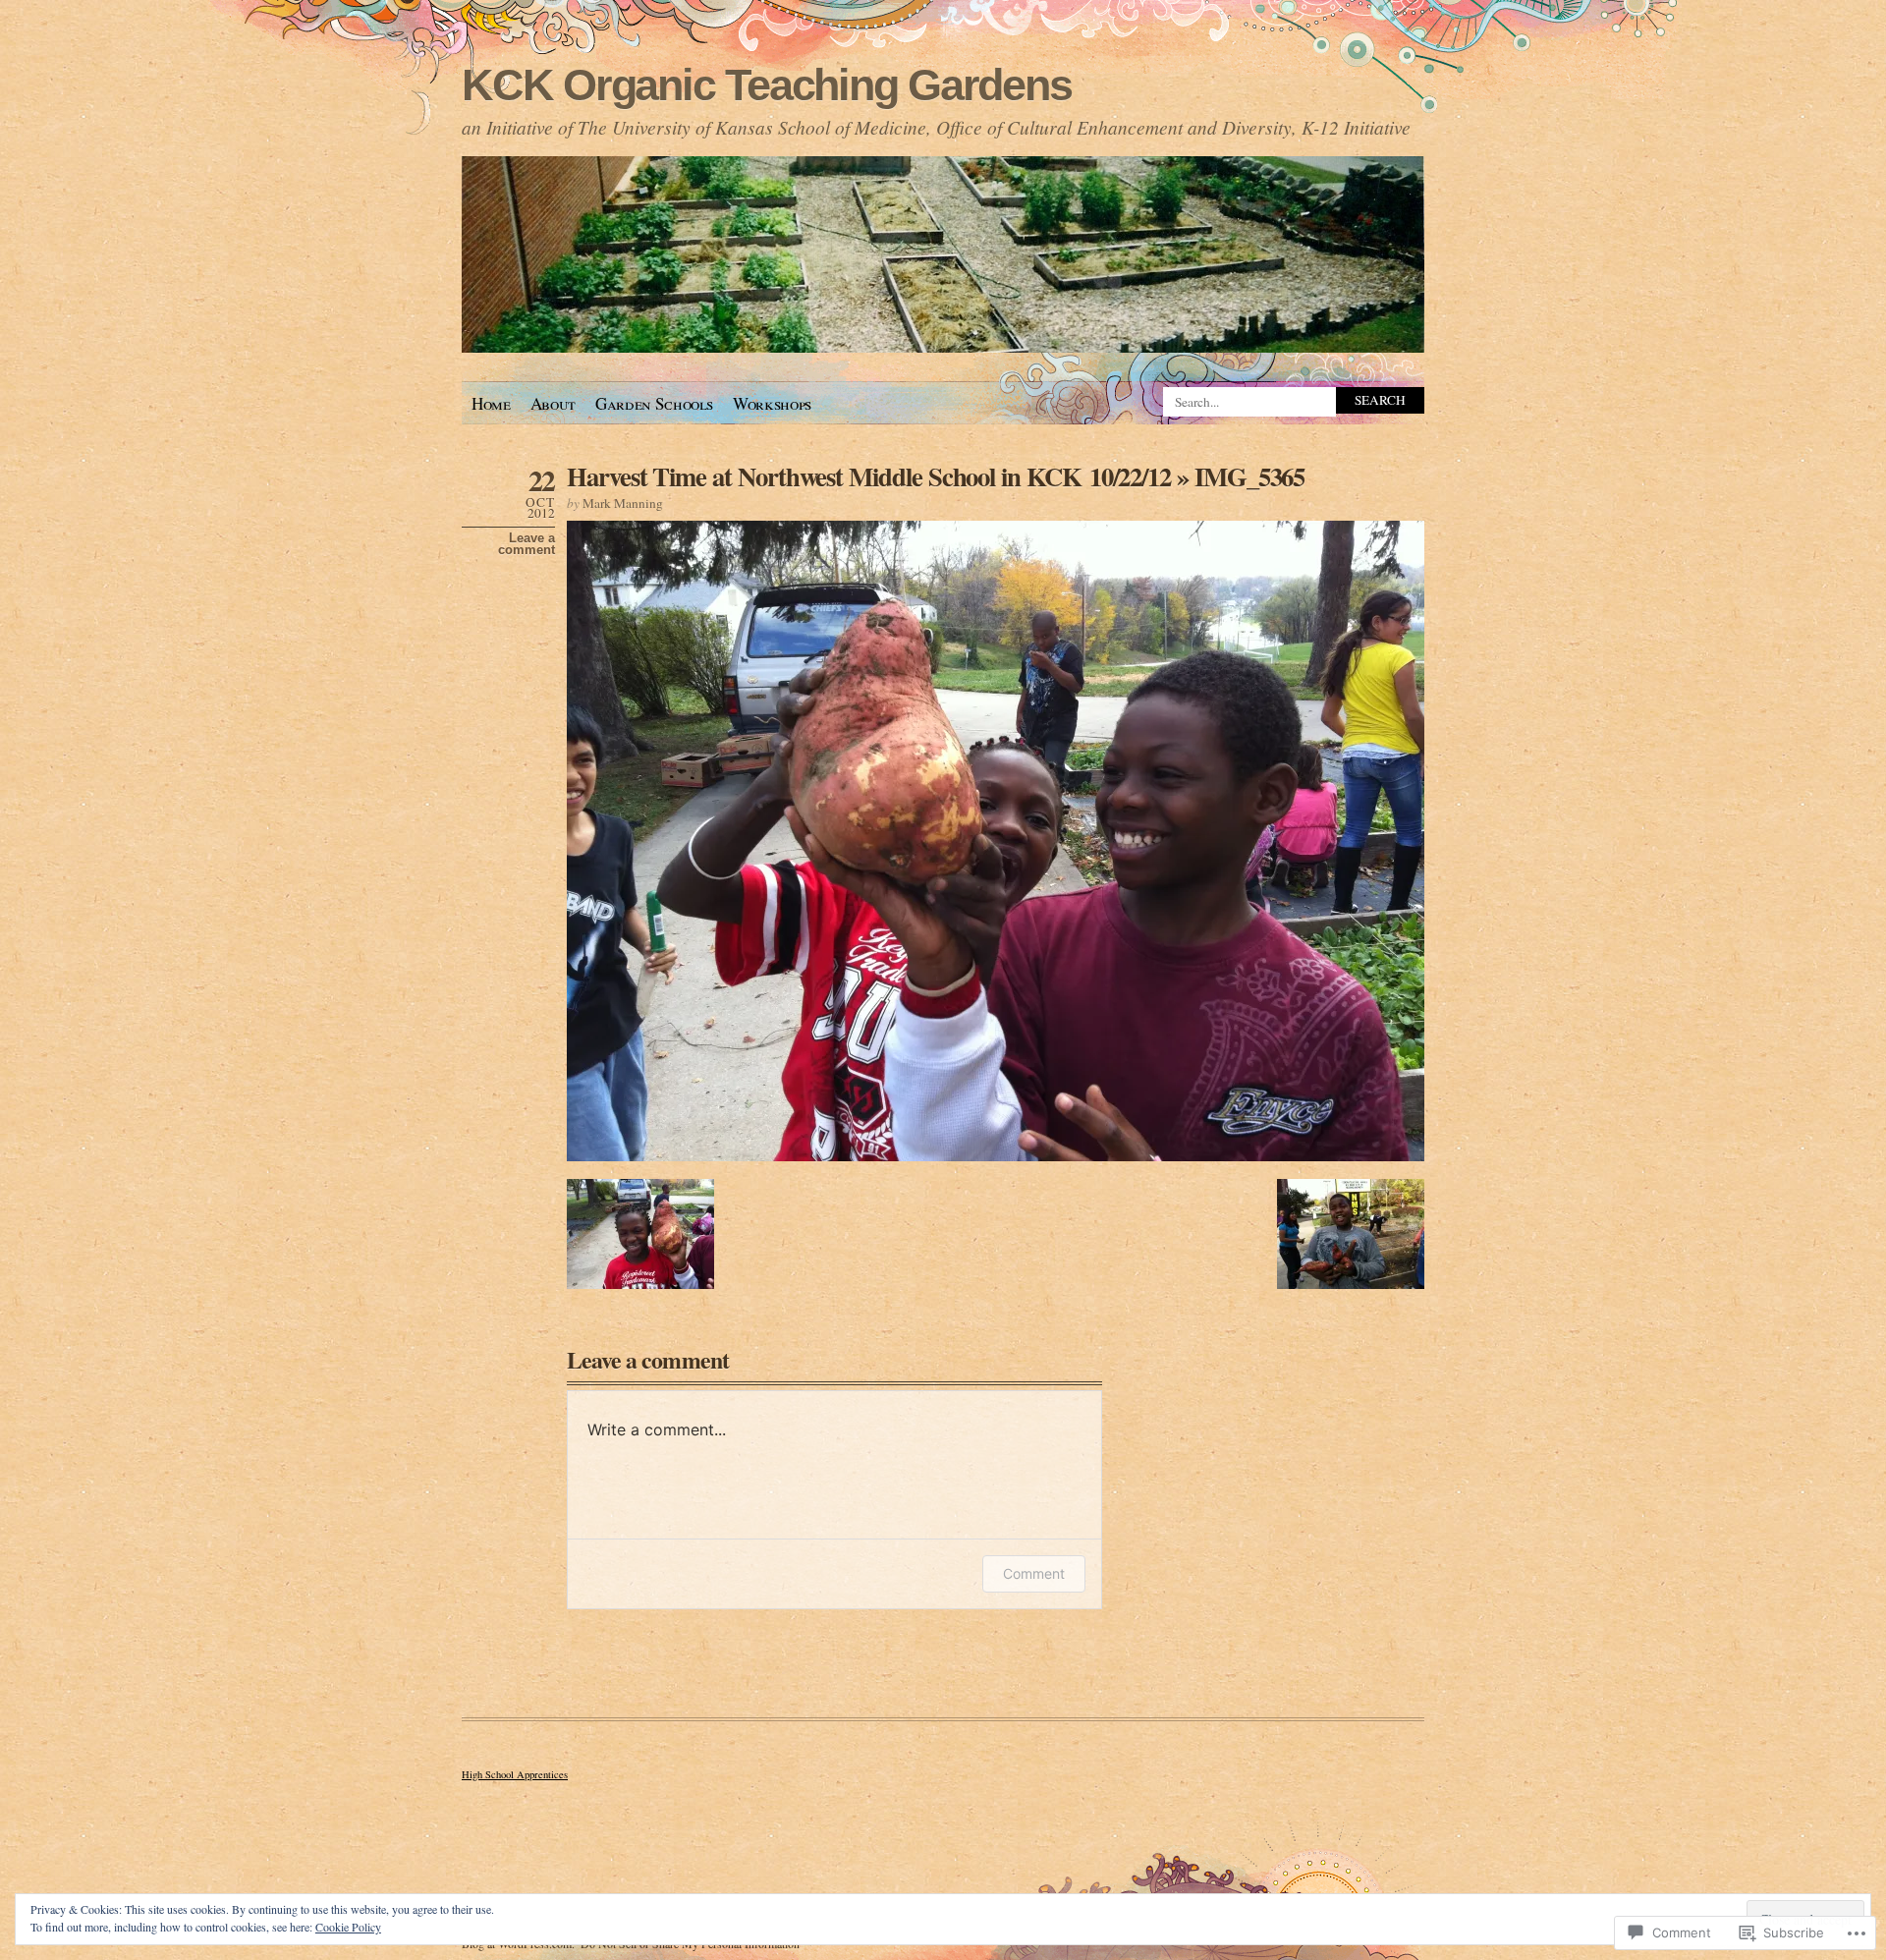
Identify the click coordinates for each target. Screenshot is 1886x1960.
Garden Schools (654, 403)
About (553, 403)
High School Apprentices (515, 1774)
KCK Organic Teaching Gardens (767, 85)
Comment (1034, 1573)
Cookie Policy (348, 1927)
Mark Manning (623, 503)
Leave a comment (527, 544)
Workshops (772, 403)
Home (491, 403)
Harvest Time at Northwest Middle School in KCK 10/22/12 (869, 476)
